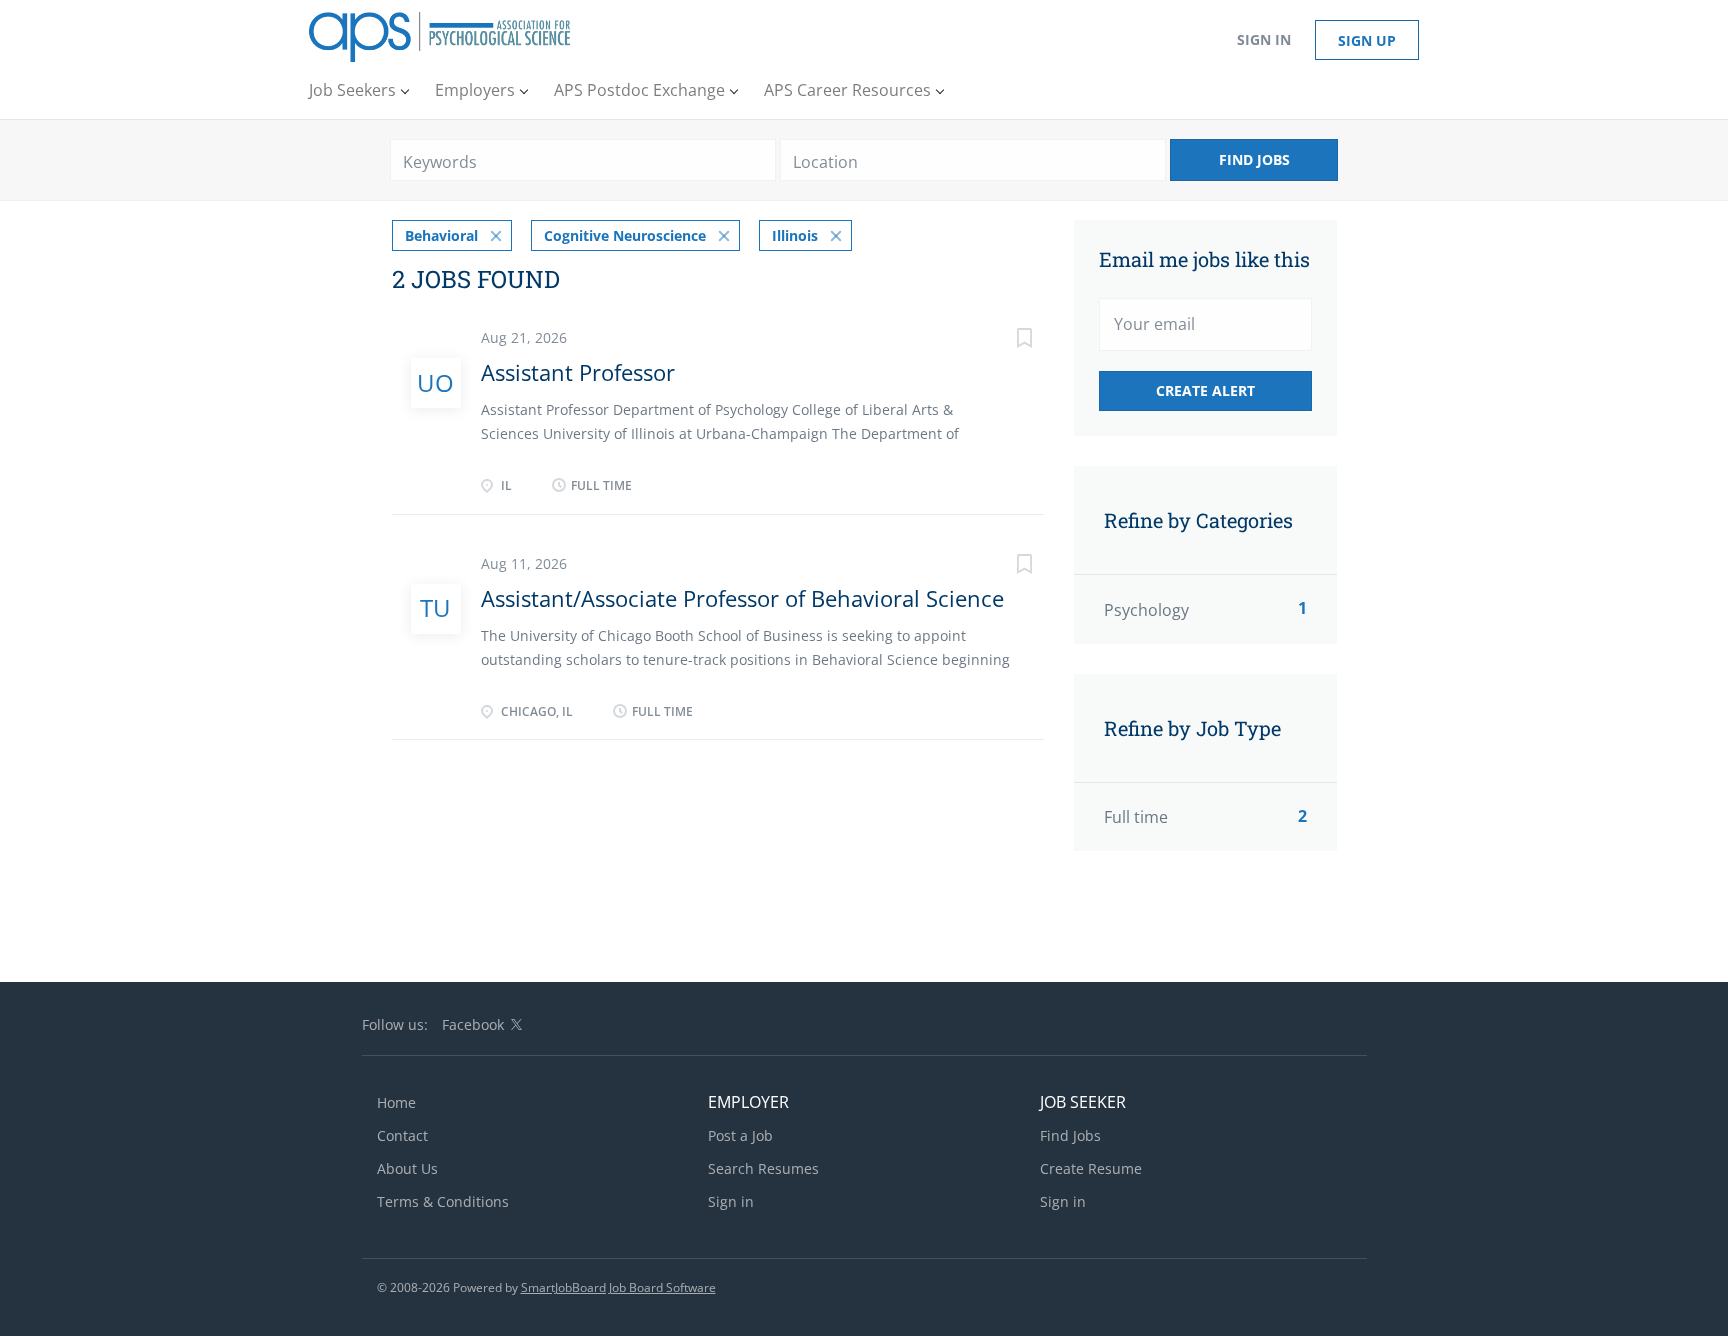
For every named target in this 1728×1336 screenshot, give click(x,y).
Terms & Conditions (443, 1201)
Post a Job (740, 1135)
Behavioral (441, 235)
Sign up (1367, 40)
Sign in (1264, 39)
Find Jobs (1254, 159)
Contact (402, 1135)
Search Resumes (763, 1168)
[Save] (1004, 340)
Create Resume (1091, 1168)
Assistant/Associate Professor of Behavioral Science (742, 598)
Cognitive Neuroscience (625, 235)
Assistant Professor (578, 372)
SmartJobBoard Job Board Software (618, 1287)
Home (396, 1102)
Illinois (795, 235)
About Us (407, 1168)
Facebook (473, 1024)
